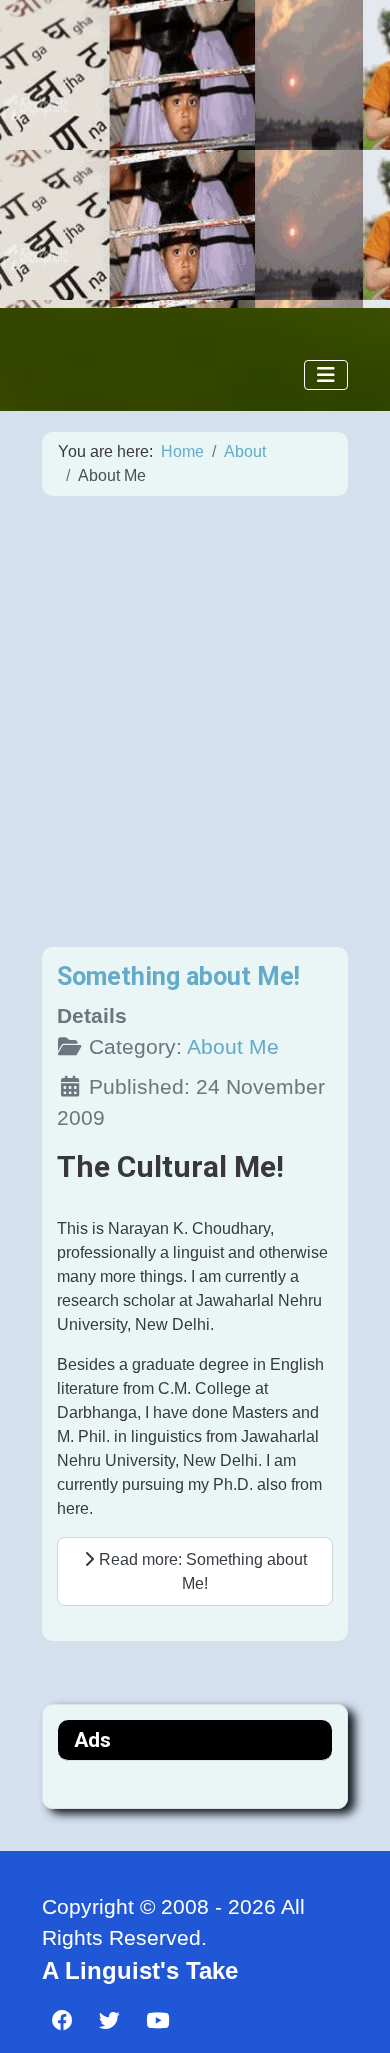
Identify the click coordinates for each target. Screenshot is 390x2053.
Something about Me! (178, 976)
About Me (233, 1046)
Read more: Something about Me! (201, 1571)
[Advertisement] (195, 721)
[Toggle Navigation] (326, 375)
